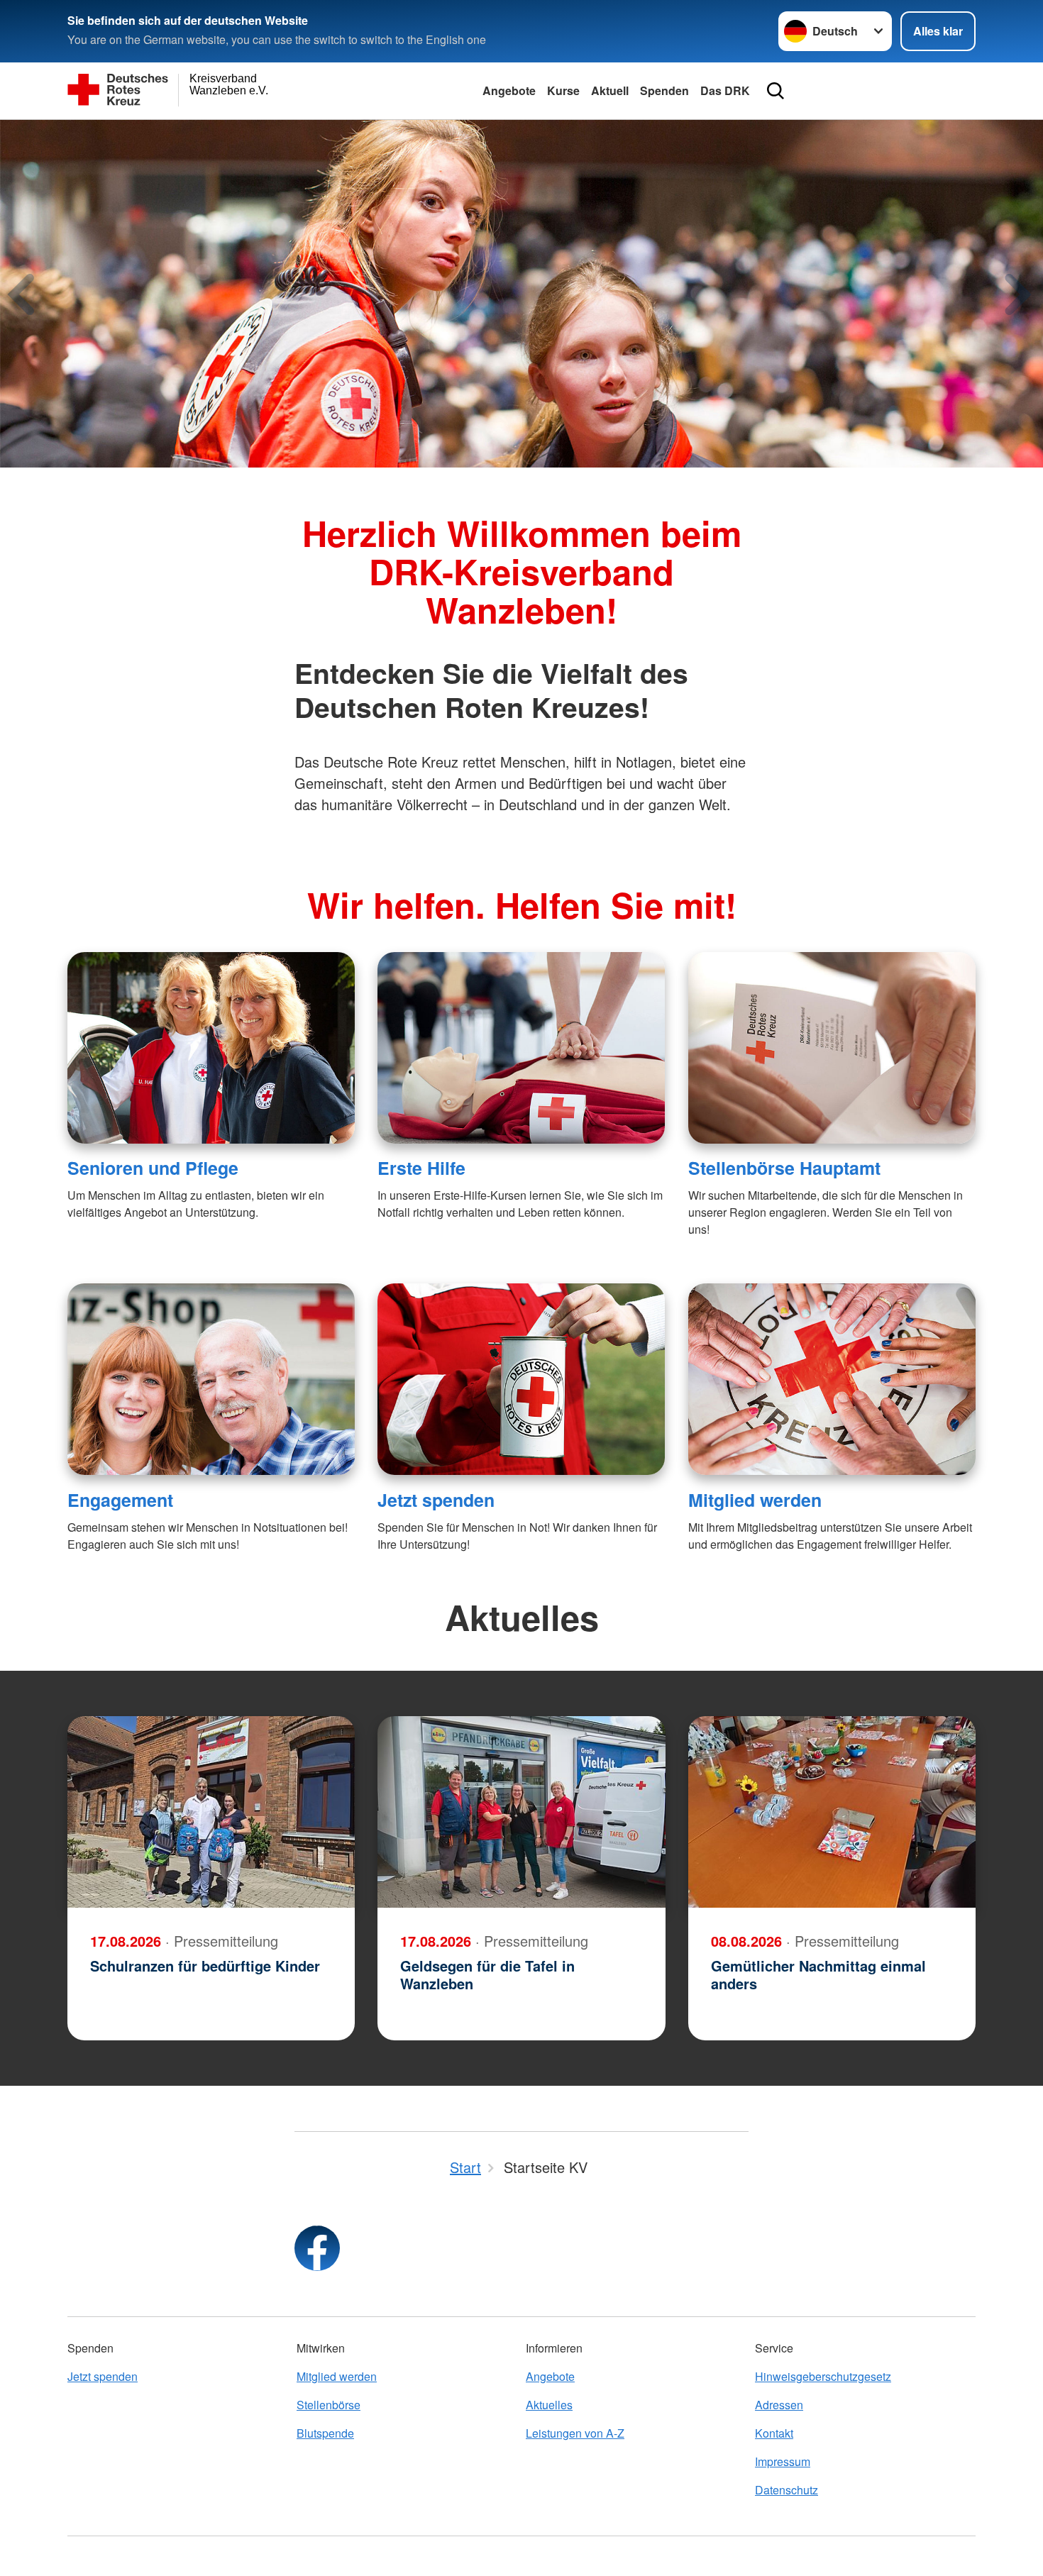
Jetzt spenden (436, 1500)
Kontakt (774, 2433)
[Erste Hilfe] (521, 1048)
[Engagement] (211, 1379)
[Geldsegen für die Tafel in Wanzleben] (521, 1812)
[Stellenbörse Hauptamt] (832, 1048)
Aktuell (610, 90)
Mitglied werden (755, 1500)
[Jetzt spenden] (521, 1379)
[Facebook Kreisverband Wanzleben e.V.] (317, 2248)
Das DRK (725, 90)
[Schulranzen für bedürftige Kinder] (211, 1812)
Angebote (509, 90)
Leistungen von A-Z (575, 2433)
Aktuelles (549, 2405)
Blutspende (325, 2433)
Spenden (664, 90)
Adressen (779, 2405)
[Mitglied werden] (832, 1379)
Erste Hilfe (421, 1168)
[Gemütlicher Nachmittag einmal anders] (832, 1812)
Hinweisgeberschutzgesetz (823, 2376)
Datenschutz (787, 2490)
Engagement (120, 1500)
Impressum (783, 2461)
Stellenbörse (329, 2405)
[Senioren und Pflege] (211, 1048)
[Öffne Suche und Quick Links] (776, 91)
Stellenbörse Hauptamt (784, 1168)
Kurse (563, 90)
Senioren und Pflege (153, 1168)
